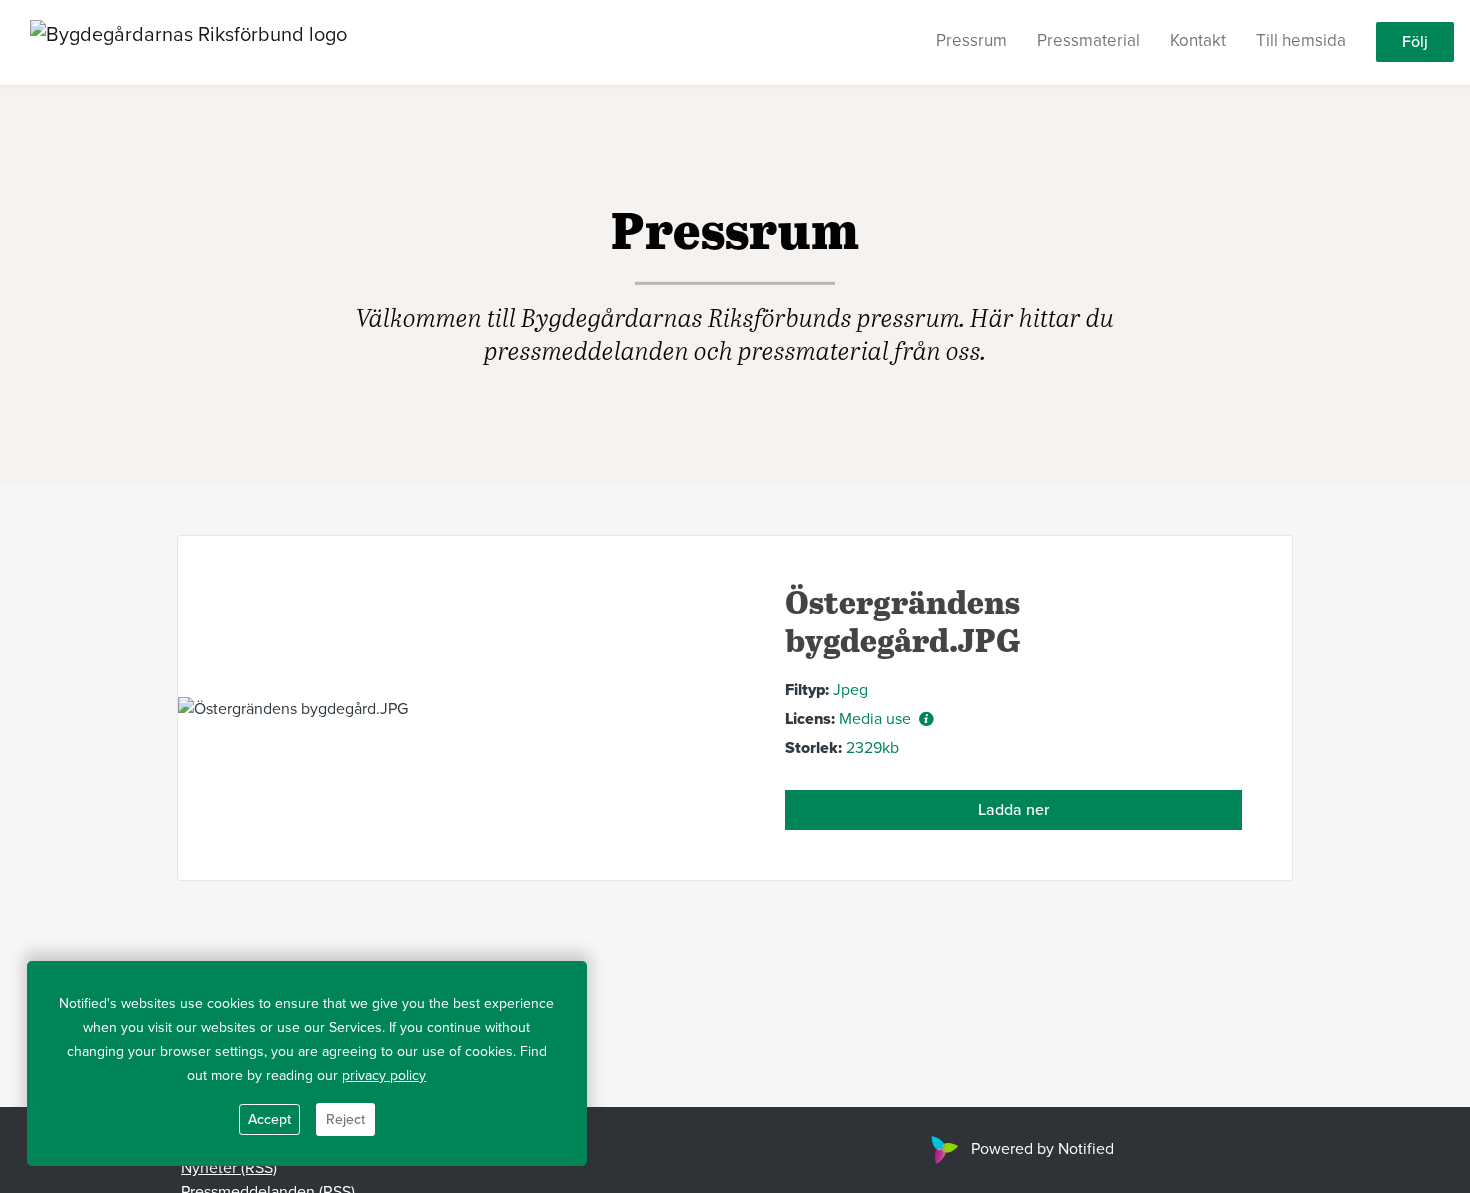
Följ (1415, 43)
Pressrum (971, 41)
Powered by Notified (1042, 1149)
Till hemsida (1301, 41)
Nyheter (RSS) (229, 1168)
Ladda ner (1013, 810)
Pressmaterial (1088, 41)
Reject (345, 1119)
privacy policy (384, 1075)
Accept (269, 1119)
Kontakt (1198, 41)
